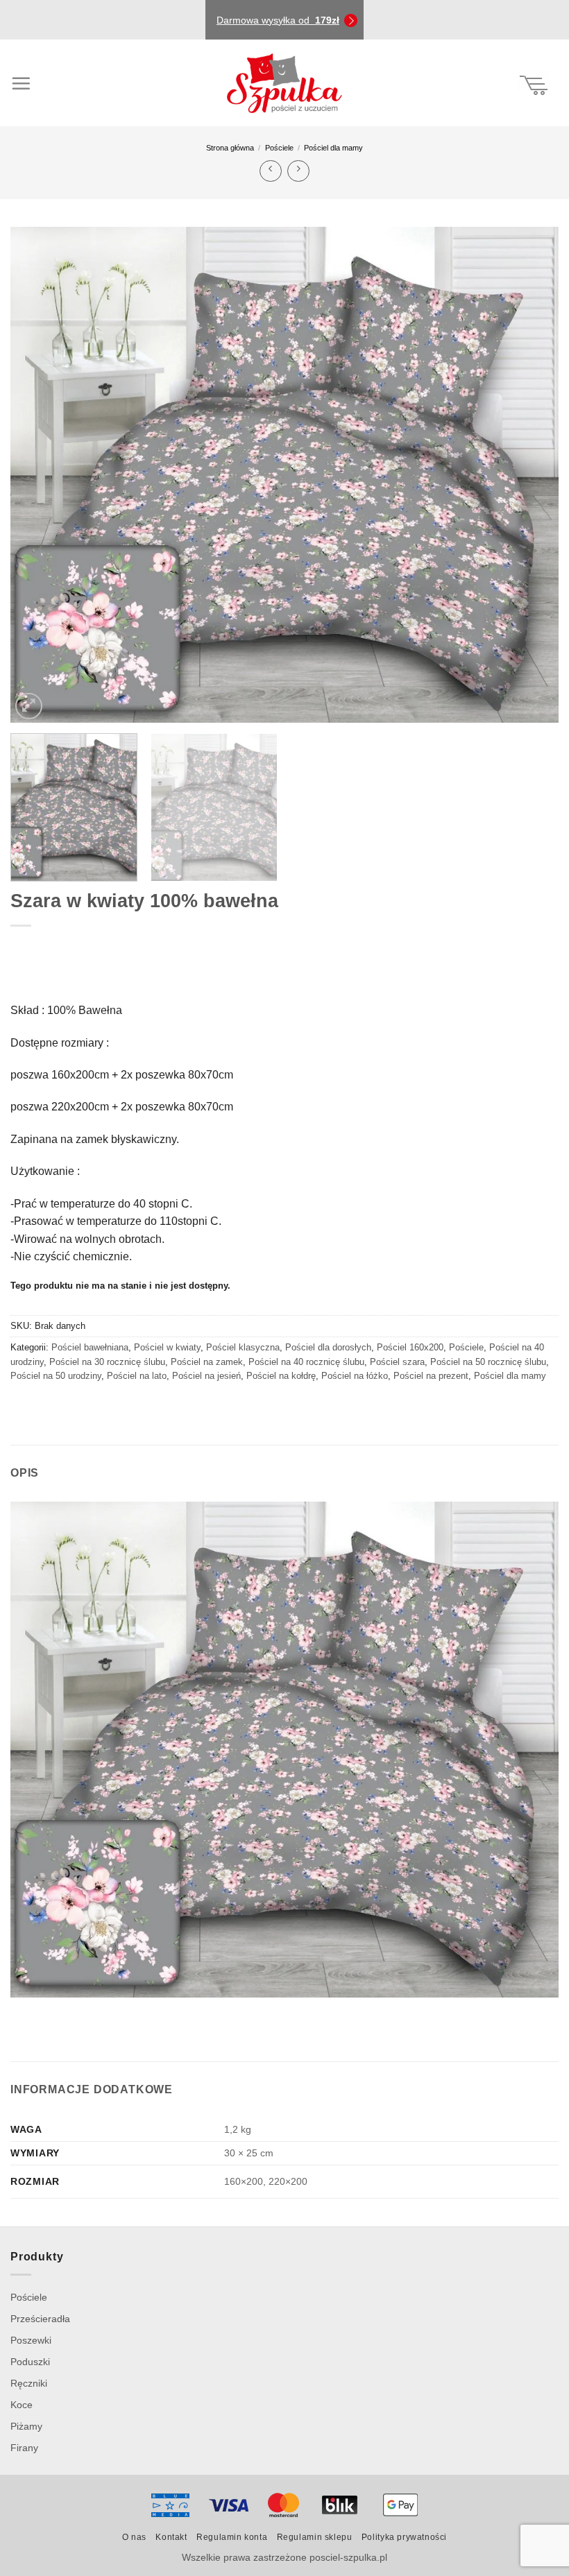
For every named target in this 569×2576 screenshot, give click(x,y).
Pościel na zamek (207, 1362)
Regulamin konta (232, 2537)
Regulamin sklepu (315, 2537)
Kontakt (171, 2537)
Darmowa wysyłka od (278, 20)
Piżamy (26, 2426)
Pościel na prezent (431, 1376)
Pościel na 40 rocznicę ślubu (306, 1362)
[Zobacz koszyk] (534, 83)
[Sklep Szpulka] (284, 83)
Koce (22, 2405)
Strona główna (230, 148)
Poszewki (31, 2340)
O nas (134, 2537)
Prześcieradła (40, 2319)
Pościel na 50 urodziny (56, 1376)
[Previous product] (298, 171)
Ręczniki (29, 2383)
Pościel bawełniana (90, 1347)
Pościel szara (397, 1362)
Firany (24, 2448)
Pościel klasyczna (243, 1347)
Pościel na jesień (206, 1376)
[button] (41, 83)
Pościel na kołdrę (281, 1376)
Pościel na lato (137, 1376)
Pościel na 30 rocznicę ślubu (107, 1362)
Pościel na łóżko (355, 1376)
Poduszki (30, 2362)
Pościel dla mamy (333, 148)
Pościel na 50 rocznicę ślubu (488, 1362)
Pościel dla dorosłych (328, 1347)
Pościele (279, 148)
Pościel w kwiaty (167, 1347)
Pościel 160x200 (410, 1347)
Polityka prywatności (404, 2537)
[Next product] (270, 171)
